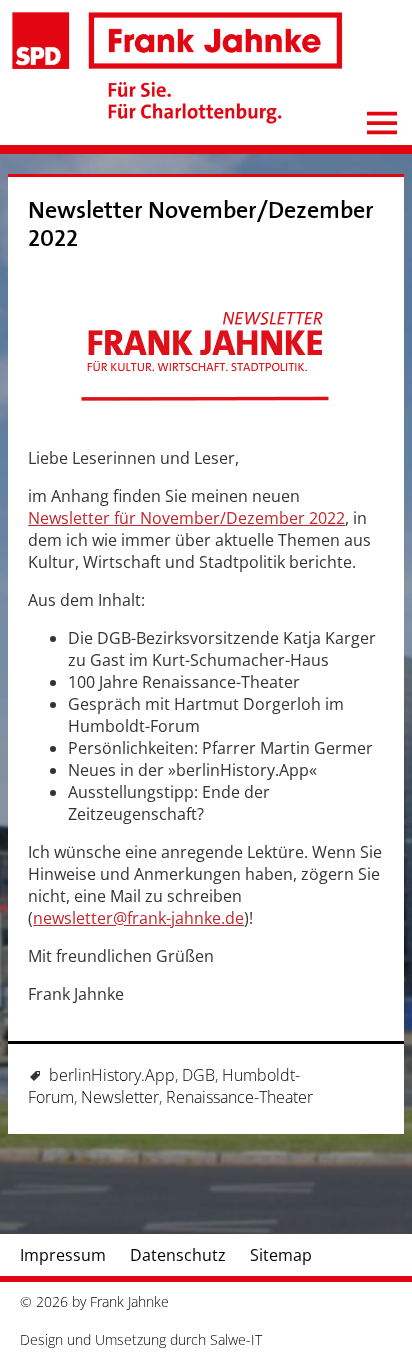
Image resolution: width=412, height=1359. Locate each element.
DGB (198, 1075)
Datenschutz (178, 1255)
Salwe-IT (236, 1339)
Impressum (63, 1255)
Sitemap (281, 1255)
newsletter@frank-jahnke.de (138, 918)
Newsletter (120, 1097)
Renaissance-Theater (239, 1097)
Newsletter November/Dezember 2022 (201, 224)
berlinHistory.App (112, 1075)
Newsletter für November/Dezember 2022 (186, 518)
